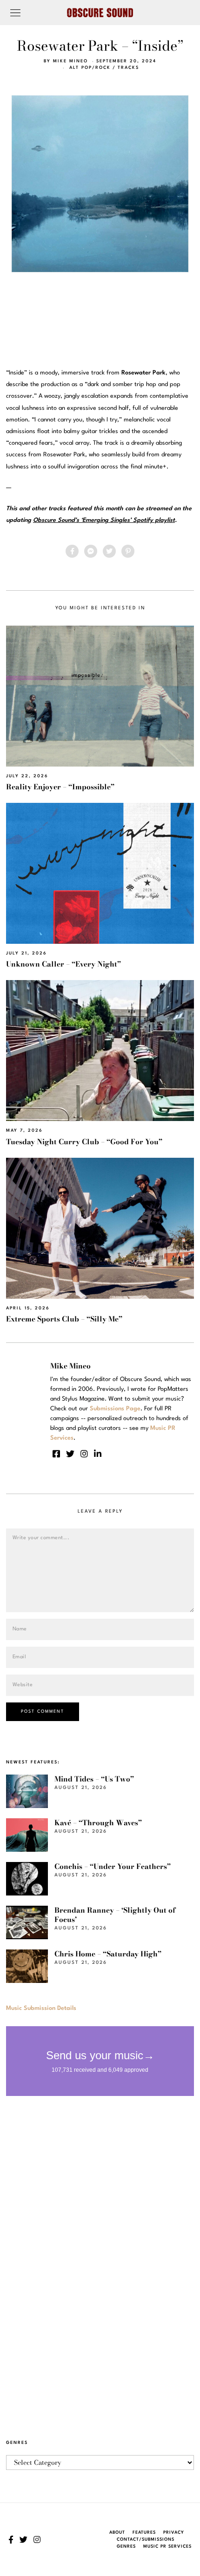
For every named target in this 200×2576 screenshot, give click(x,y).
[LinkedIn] (98, 1454)
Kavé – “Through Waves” (98, 1823)
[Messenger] (91, 551)
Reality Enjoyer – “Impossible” (60, 787)
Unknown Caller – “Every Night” (63, 964)
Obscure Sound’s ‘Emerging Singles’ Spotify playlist (104, 520)
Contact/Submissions (146, 2539)
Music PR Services (167, 2546)
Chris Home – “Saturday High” (108, 1954)
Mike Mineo (70, 61)
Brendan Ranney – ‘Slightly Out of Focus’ (115, 1915)
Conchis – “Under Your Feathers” (113, 1866)
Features (144, 2533)
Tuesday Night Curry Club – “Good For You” (84, 1142)
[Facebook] (72, 551)
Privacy (174, 2533)
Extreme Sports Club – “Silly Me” (64, 1319)
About (117, 2533)
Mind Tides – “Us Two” (94, 1779)
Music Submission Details (41, 2008)
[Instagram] (84, 1454)
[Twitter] (109, 551)
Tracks (128, 68)
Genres (126, 2546)
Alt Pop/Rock (90, 68)
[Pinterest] (128, 551)
